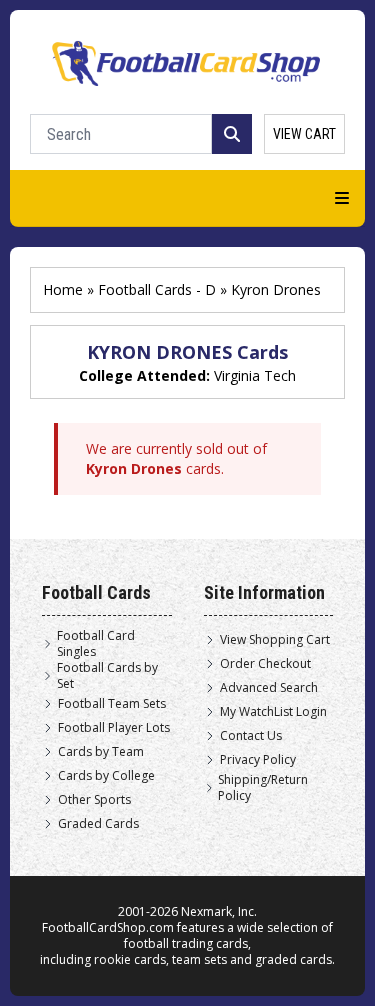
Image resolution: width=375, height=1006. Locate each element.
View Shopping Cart (275, 640)
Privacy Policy (258, 760)
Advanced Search (269, 688)
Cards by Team (101, 752)
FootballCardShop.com (108, 927)
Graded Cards (98, 824)
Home (63, 289)
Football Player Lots (114, 728)
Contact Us (251, 736)
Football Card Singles (96, 644)
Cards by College (106, 776)
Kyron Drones (276, 289)
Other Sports (94, 800)
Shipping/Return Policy (263, 788)
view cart (304, 134)
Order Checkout (265, 664)
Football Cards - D (157, 289)
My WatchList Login (273, 712)
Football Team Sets (112, 704)
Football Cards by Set (107, 676)
